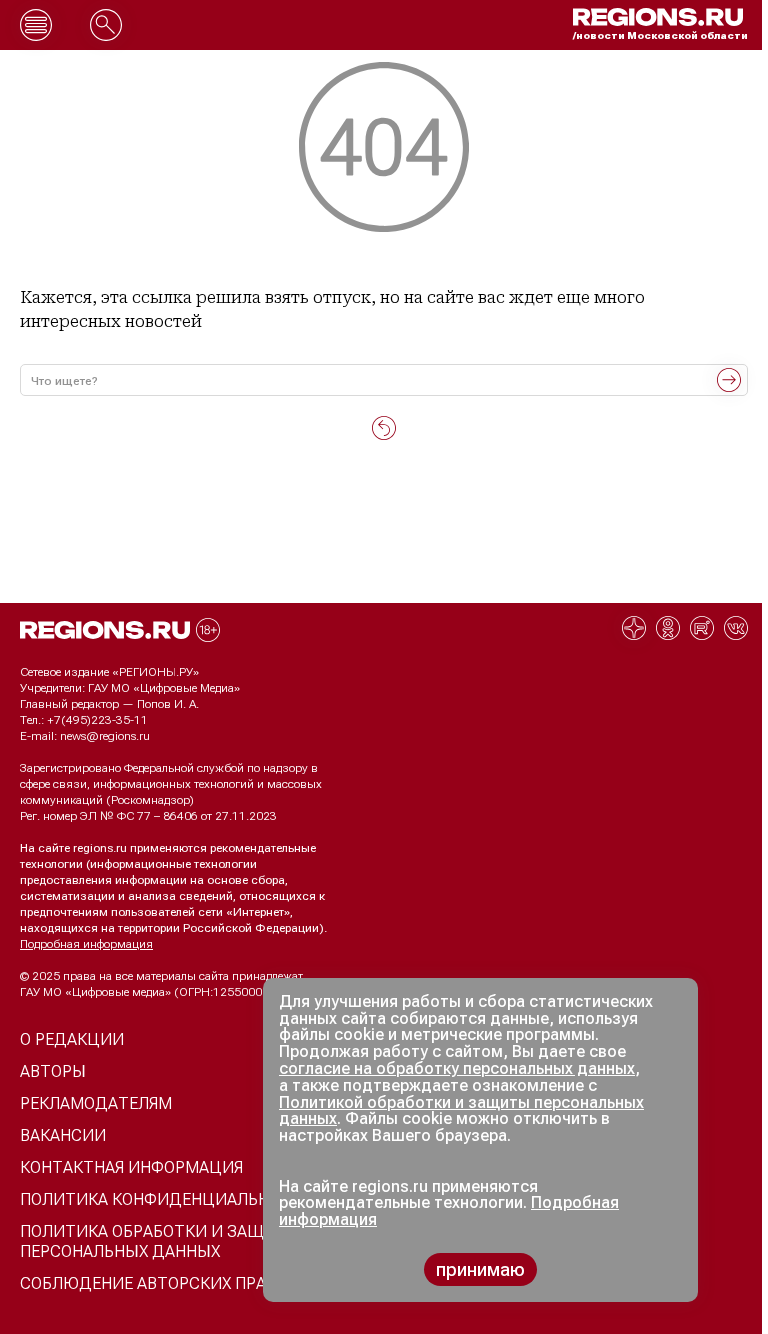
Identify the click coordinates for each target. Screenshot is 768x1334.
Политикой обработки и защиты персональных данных (461, 1111)
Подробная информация (86, 944)
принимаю (480, 1269)
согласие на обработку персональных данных (457, 1068)
